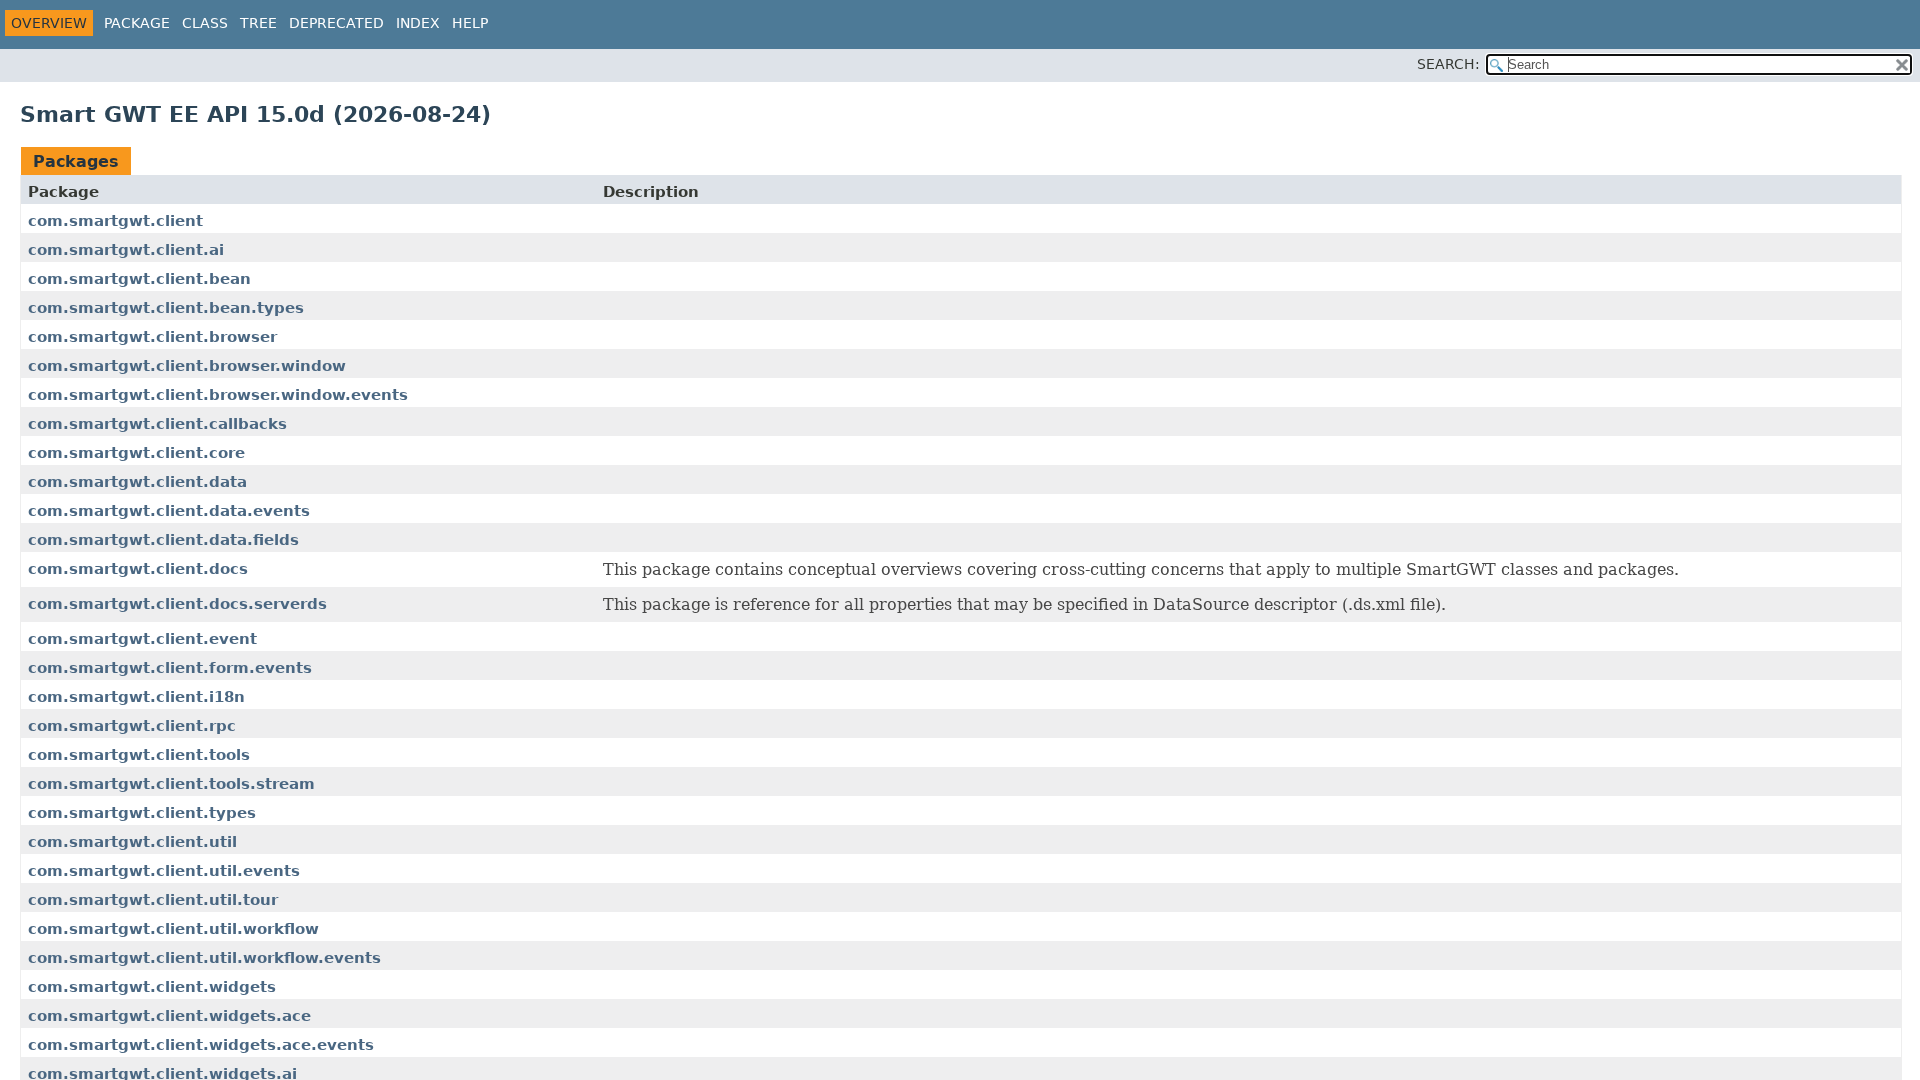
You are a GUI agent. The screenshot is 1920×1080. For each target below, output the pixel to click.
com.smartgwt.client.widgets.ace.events (201, 1045)
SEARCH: (1448, 64)
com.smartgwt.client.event (142, 639)
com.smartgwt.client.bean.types (166, 308)
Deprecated (336, 23)
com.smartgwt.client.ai (126, 250)
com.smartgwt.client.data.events (169, 511)
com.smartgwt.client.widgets (152, 987)
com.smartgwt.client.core (136, 453)
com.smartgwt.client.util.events (164, 871)
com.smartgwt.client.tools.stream (171, 784)
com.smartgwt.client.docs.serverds (177, 604)
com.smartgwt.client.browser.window (187, 366)
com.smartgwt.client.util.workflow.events (204, 958)
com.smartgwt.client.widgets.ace (169, 1016)
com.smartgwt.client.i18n (136, 697)
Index (418, 23)
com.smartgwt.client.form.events (170, 668)
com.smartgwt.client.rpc (132, 726)
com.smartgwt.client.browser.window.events (218, 395)
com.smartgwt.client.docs (138, 569)
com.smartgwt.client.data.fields (163, 540)
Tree (258, 23)
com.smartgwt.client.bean (139, 279)
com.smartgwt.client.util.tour (153, 900)
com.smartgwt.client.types (142, 813)
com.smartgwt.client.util (132, 842)
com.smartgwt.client (115, 221)
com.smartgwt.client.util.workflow (173, 929)
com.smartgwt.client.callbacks (157, 424)
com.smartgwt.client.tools (139, 755)
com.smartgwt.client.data (137, 482)
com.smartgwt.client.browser (152, 337)
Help (470, 23)
